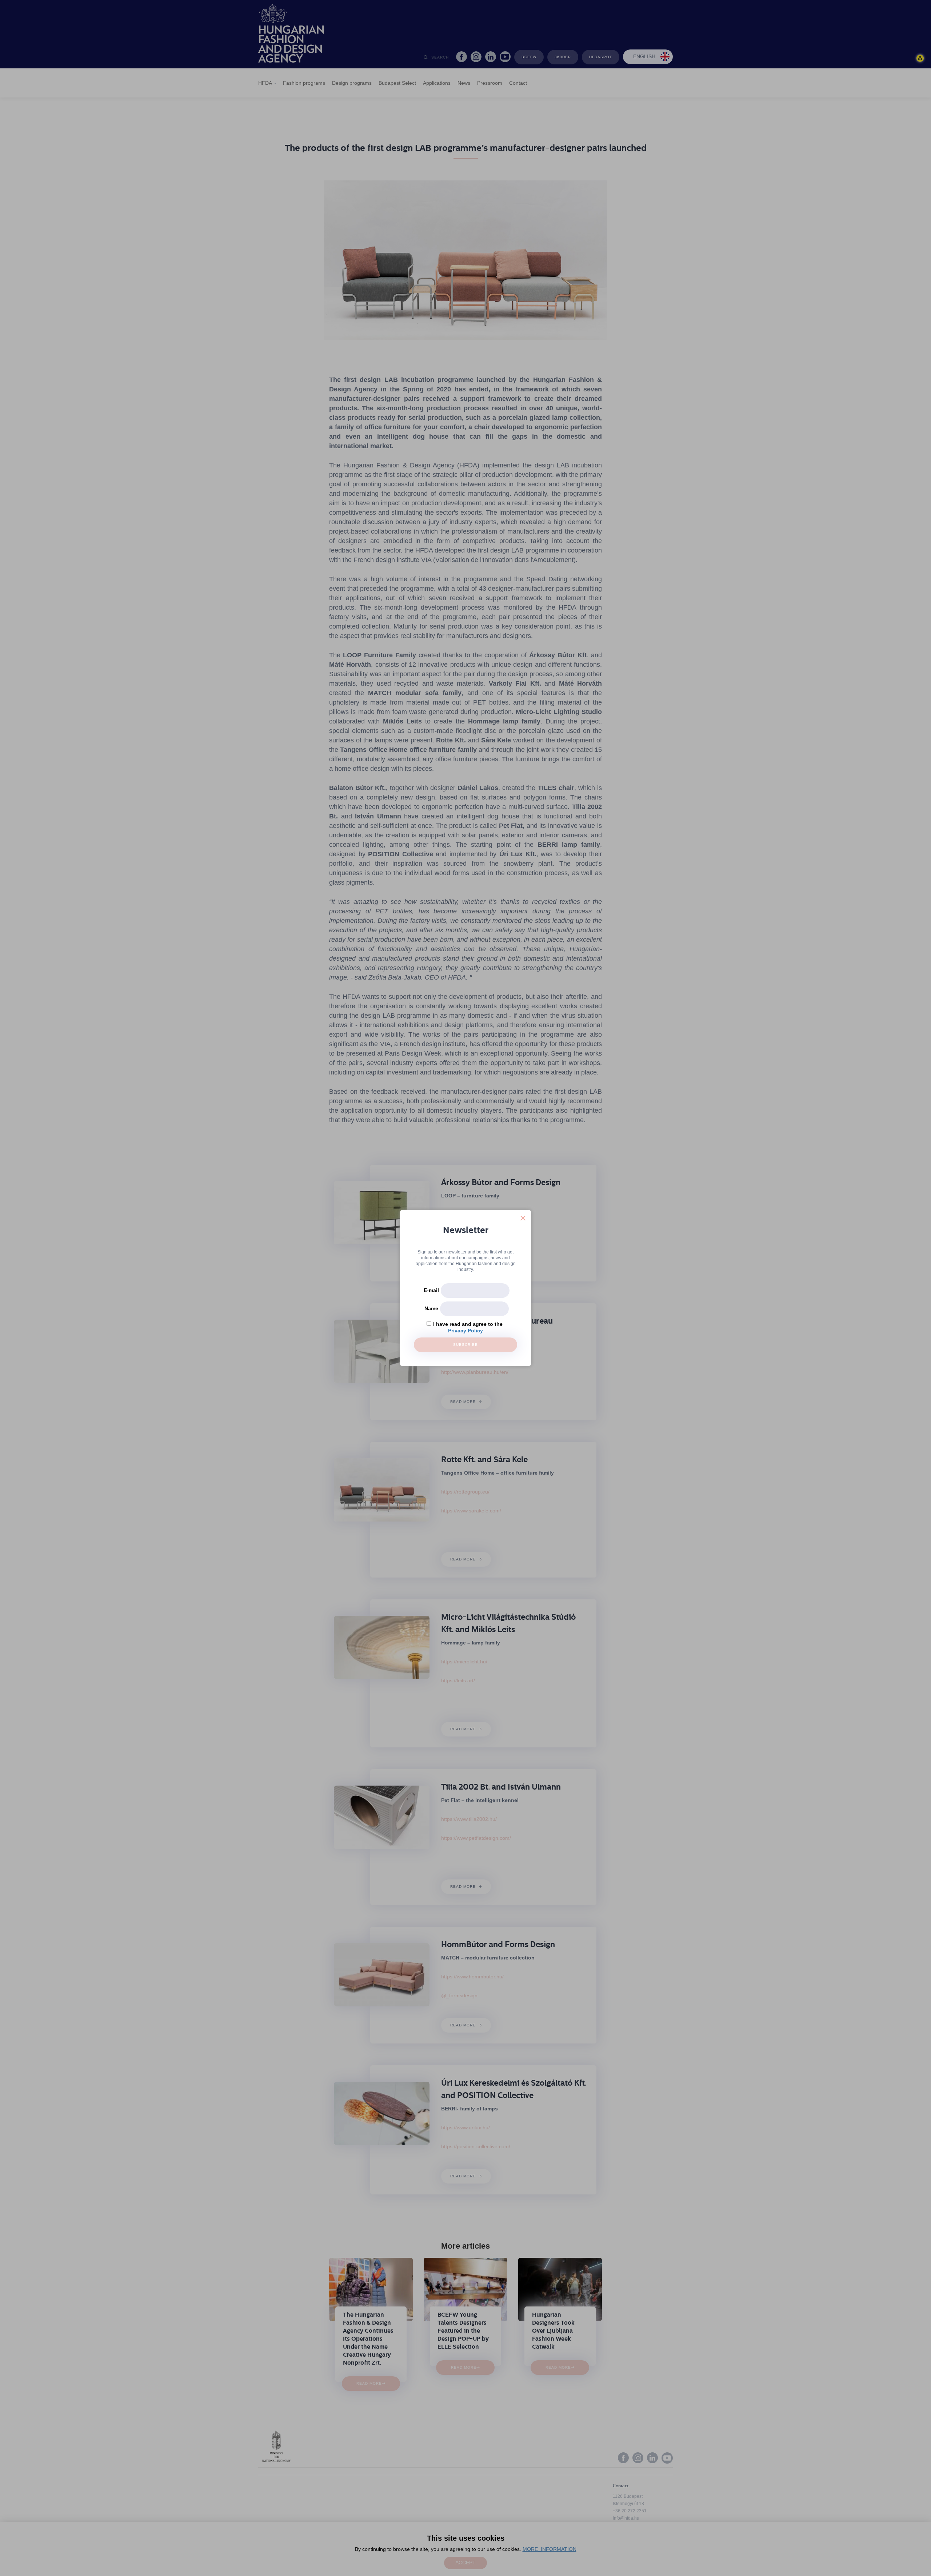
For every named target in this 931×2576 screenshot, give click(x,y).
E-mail (431, 1290)
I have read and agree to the (468, 1324)
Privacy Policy (465, 1331)
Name (431, 1308)
